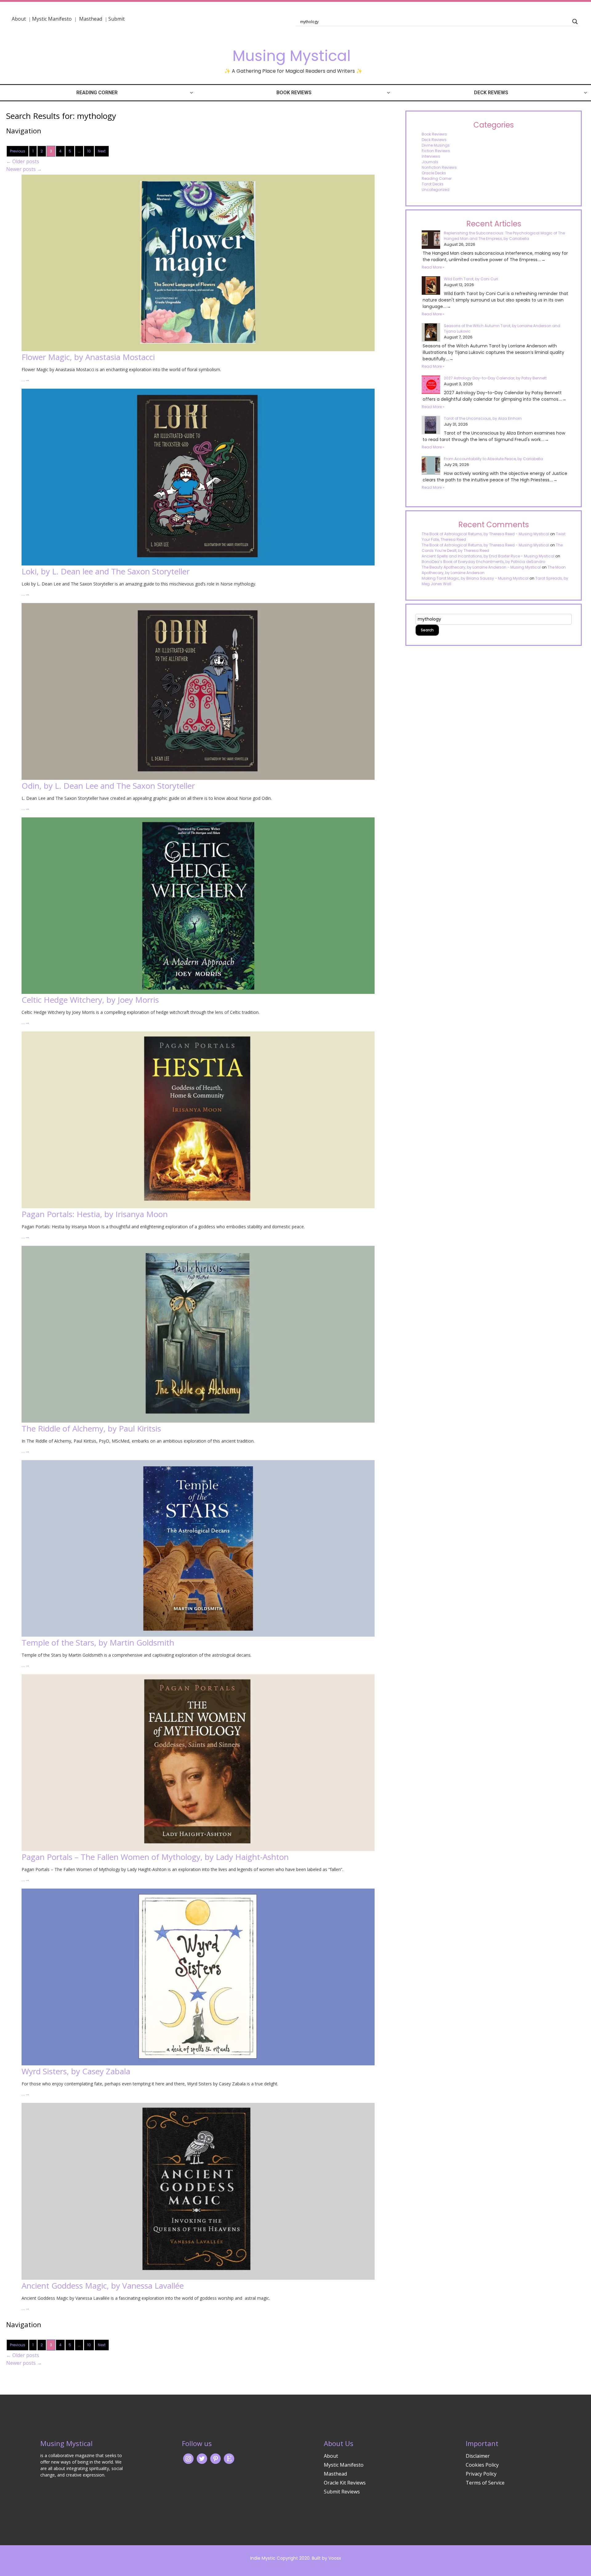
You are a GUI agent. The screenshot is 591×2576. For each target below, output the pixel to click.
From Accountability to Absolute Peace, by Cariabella (493, 459)
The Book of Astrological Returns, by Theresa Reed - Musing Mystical (485, 534)
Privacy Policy (481, 2474)
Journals (430, 162)
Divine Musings (436, 145)
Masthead (91, 19)
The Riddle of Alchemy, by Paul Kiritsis (91, 1428)
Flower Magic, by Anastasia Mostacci (88, 357)
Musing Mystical (291, 56)
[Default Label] (229, 2458)
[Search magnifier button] (575, 22)
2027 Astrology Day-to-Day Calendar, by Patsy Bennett (495, 378)
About (19, 19)
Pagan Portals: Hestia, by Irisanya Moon (95, 1214)
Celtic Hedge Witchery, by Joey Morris (90, 1000)
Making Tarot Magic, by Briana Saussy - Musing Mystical (475, 578)
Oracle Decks (434, 173)
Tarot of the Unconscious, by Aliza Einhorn (483, 418)
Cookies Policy (482, 2465)
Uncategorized (436, 190)
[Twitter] (202, 2458)
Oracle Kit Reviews (345, 2483)
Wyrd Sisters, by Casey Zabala (76, 2071)
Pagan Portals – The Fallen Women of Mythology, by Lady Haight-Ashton (155, 1857)
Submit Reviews (342, 2492)
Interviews (431, 156)
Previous (18, 151)
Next (102, 151)
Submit (117, 19)
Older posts (23, 161)
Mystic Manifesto (52, 19)
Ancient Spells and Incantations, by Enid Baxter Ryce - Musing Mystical (488, 556)
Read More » (433, 267)
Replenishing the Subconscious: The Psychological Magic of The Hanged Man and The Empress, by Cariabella (504, 236)
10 (89, 151)
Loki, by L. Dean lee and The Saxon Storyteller (106, 571)
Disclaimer (478, 2456)
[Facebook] (215, 2458)
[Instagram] (188, 2458)
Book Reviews (294, 93)
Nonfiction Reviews (439, 167)
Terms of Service (485, 2483)
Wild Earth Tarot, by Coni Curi (471, 279)
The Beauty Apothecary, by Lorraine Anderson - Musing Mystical (481, 567)
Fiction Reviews (436, 151)
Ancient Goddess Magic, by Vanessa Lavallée (103, 2286)
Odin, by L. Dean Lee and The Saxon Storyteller (108, 786)
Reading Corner (97, 93)
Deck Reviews (491, 93)
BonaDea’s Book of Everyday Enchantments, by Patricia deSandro (483, 562)
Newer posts (24, 169)
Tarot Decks (433, 184)
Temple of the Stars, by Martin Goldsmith (98, 1642)
